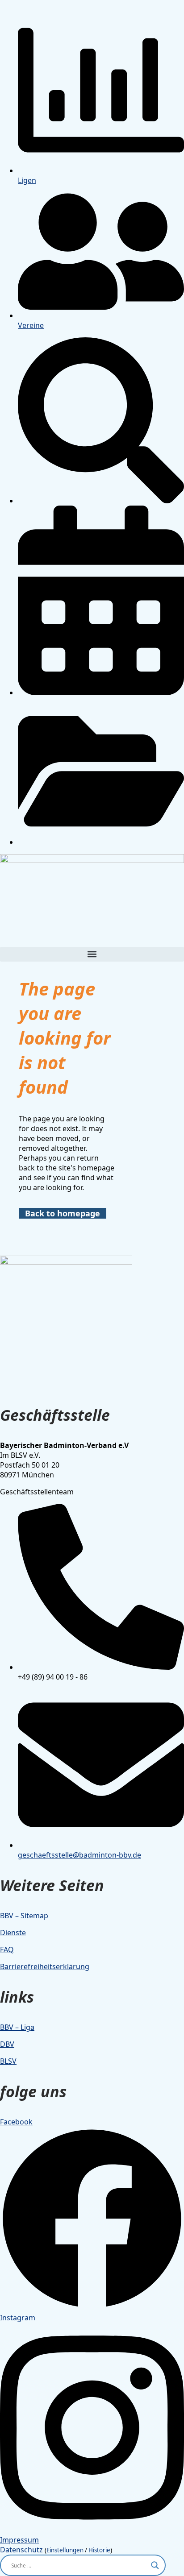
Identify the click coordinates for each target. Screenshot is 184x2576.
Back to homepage (63, 1213)
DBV (7, 2044)
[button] (92, 954)
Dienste (13, 1933)
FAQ (7, 1950)
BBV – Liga (17, 2027)
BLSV (8, 2061)
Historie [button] (99, 2550)
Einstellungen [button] (65, 2550)
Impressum (19, 2540)
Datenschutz (21, 2550)
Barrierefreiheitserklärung (45, 1966)
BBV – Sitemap (24, 1916)
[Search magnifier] (155, 2565)
